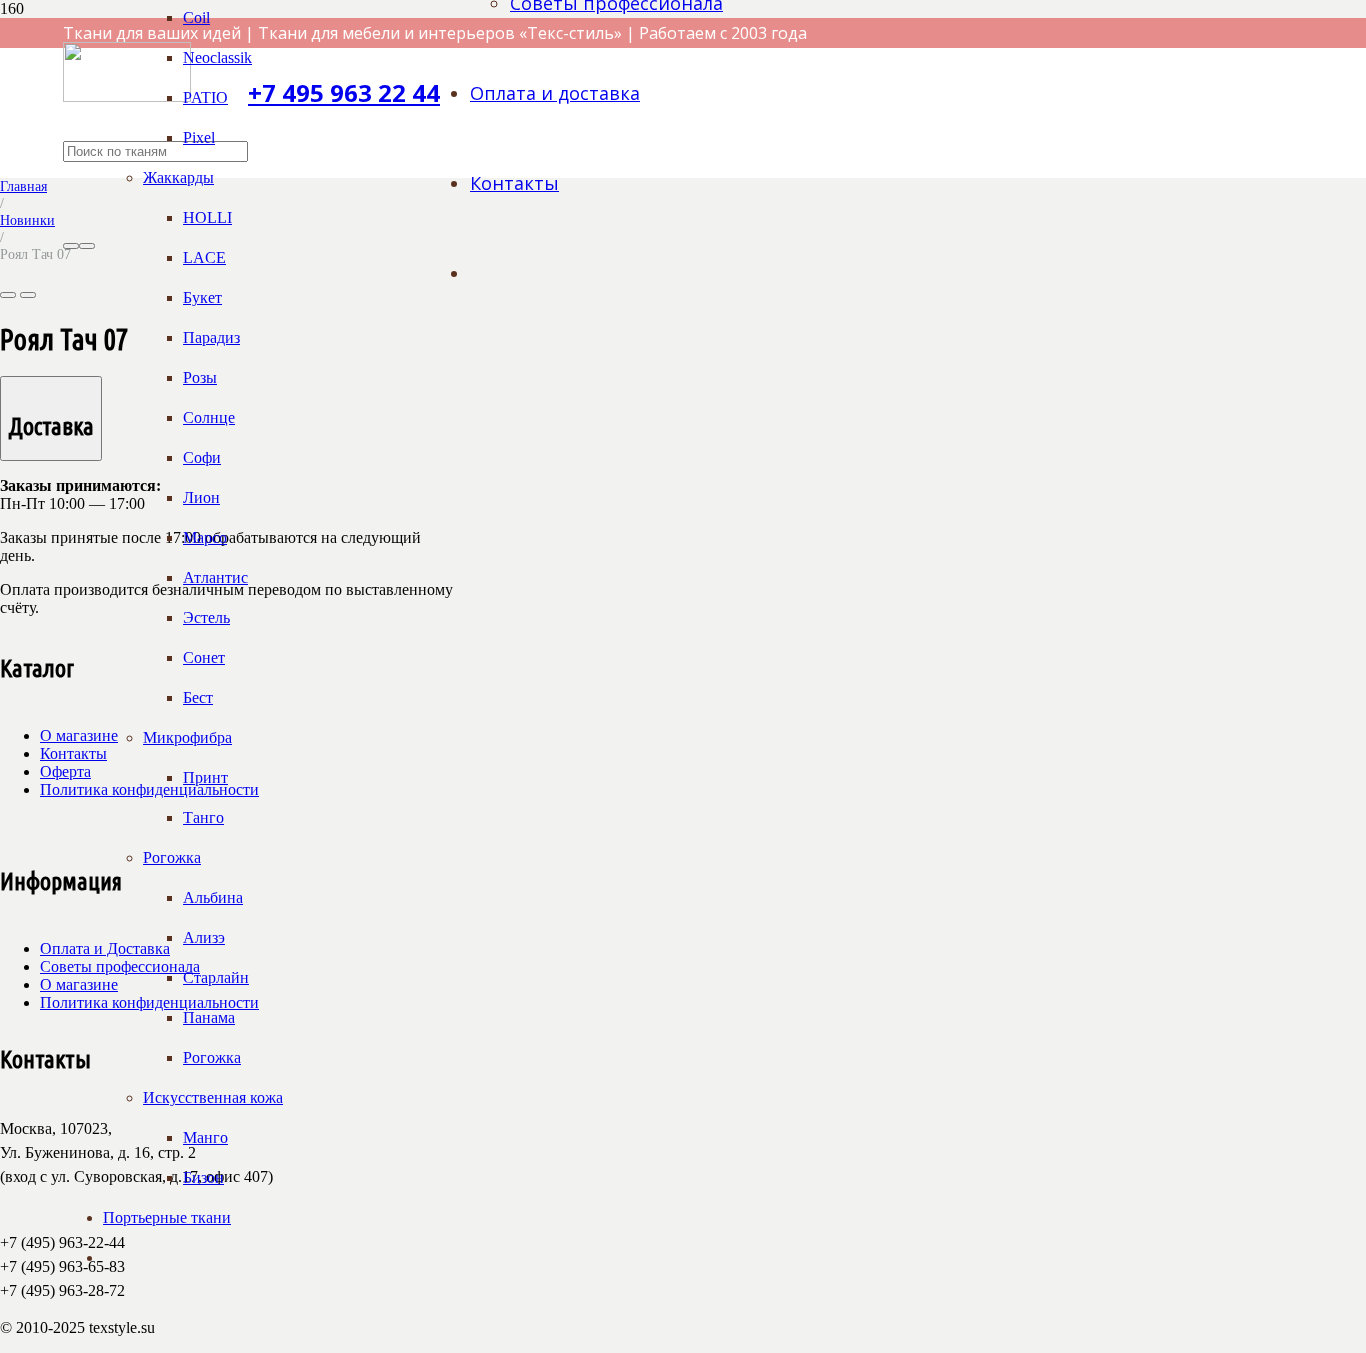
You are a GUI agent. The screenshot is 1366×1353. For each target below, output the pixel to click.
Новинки (27, 220)
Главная (23, 186)
